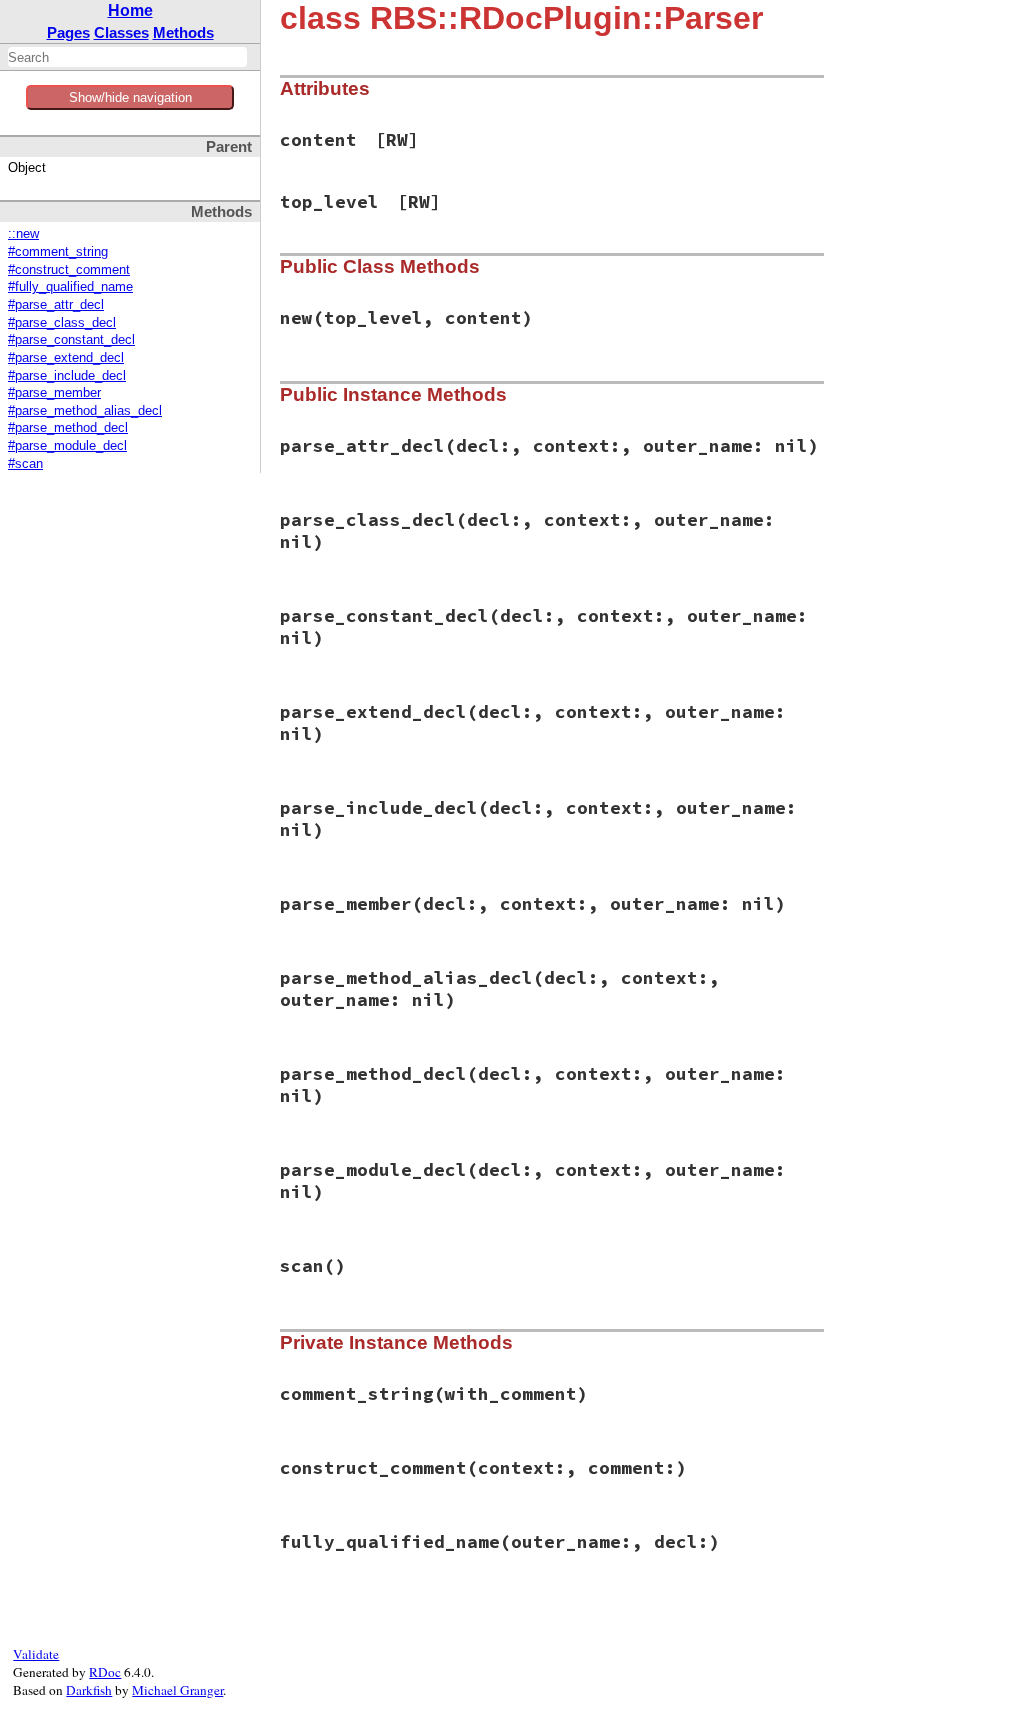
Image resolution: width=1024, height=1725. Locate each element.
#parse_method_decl (68, 428)
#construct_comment (69, 270)
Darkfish (89, 1690)
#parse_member (54, 393)
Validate (36, 1654)
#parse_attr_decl (56, 305)
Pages (68, 32)
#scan (25, 464)
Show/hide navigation (130, 97)
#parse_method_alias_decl (85, 411)
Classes (121, 32)
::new (23, 234)
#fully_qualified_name (70, 287)
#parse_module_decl (67, 446)
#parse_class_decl (62, 323)
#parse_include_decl (67, 376)
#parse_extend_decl (66, 358)
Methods (183, 32)
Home (130, 10)
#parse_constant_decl (71, 340)
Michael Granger (177, 1690)
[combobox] (127, 57)
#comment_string (58, 252)
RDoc (105, 1672)
